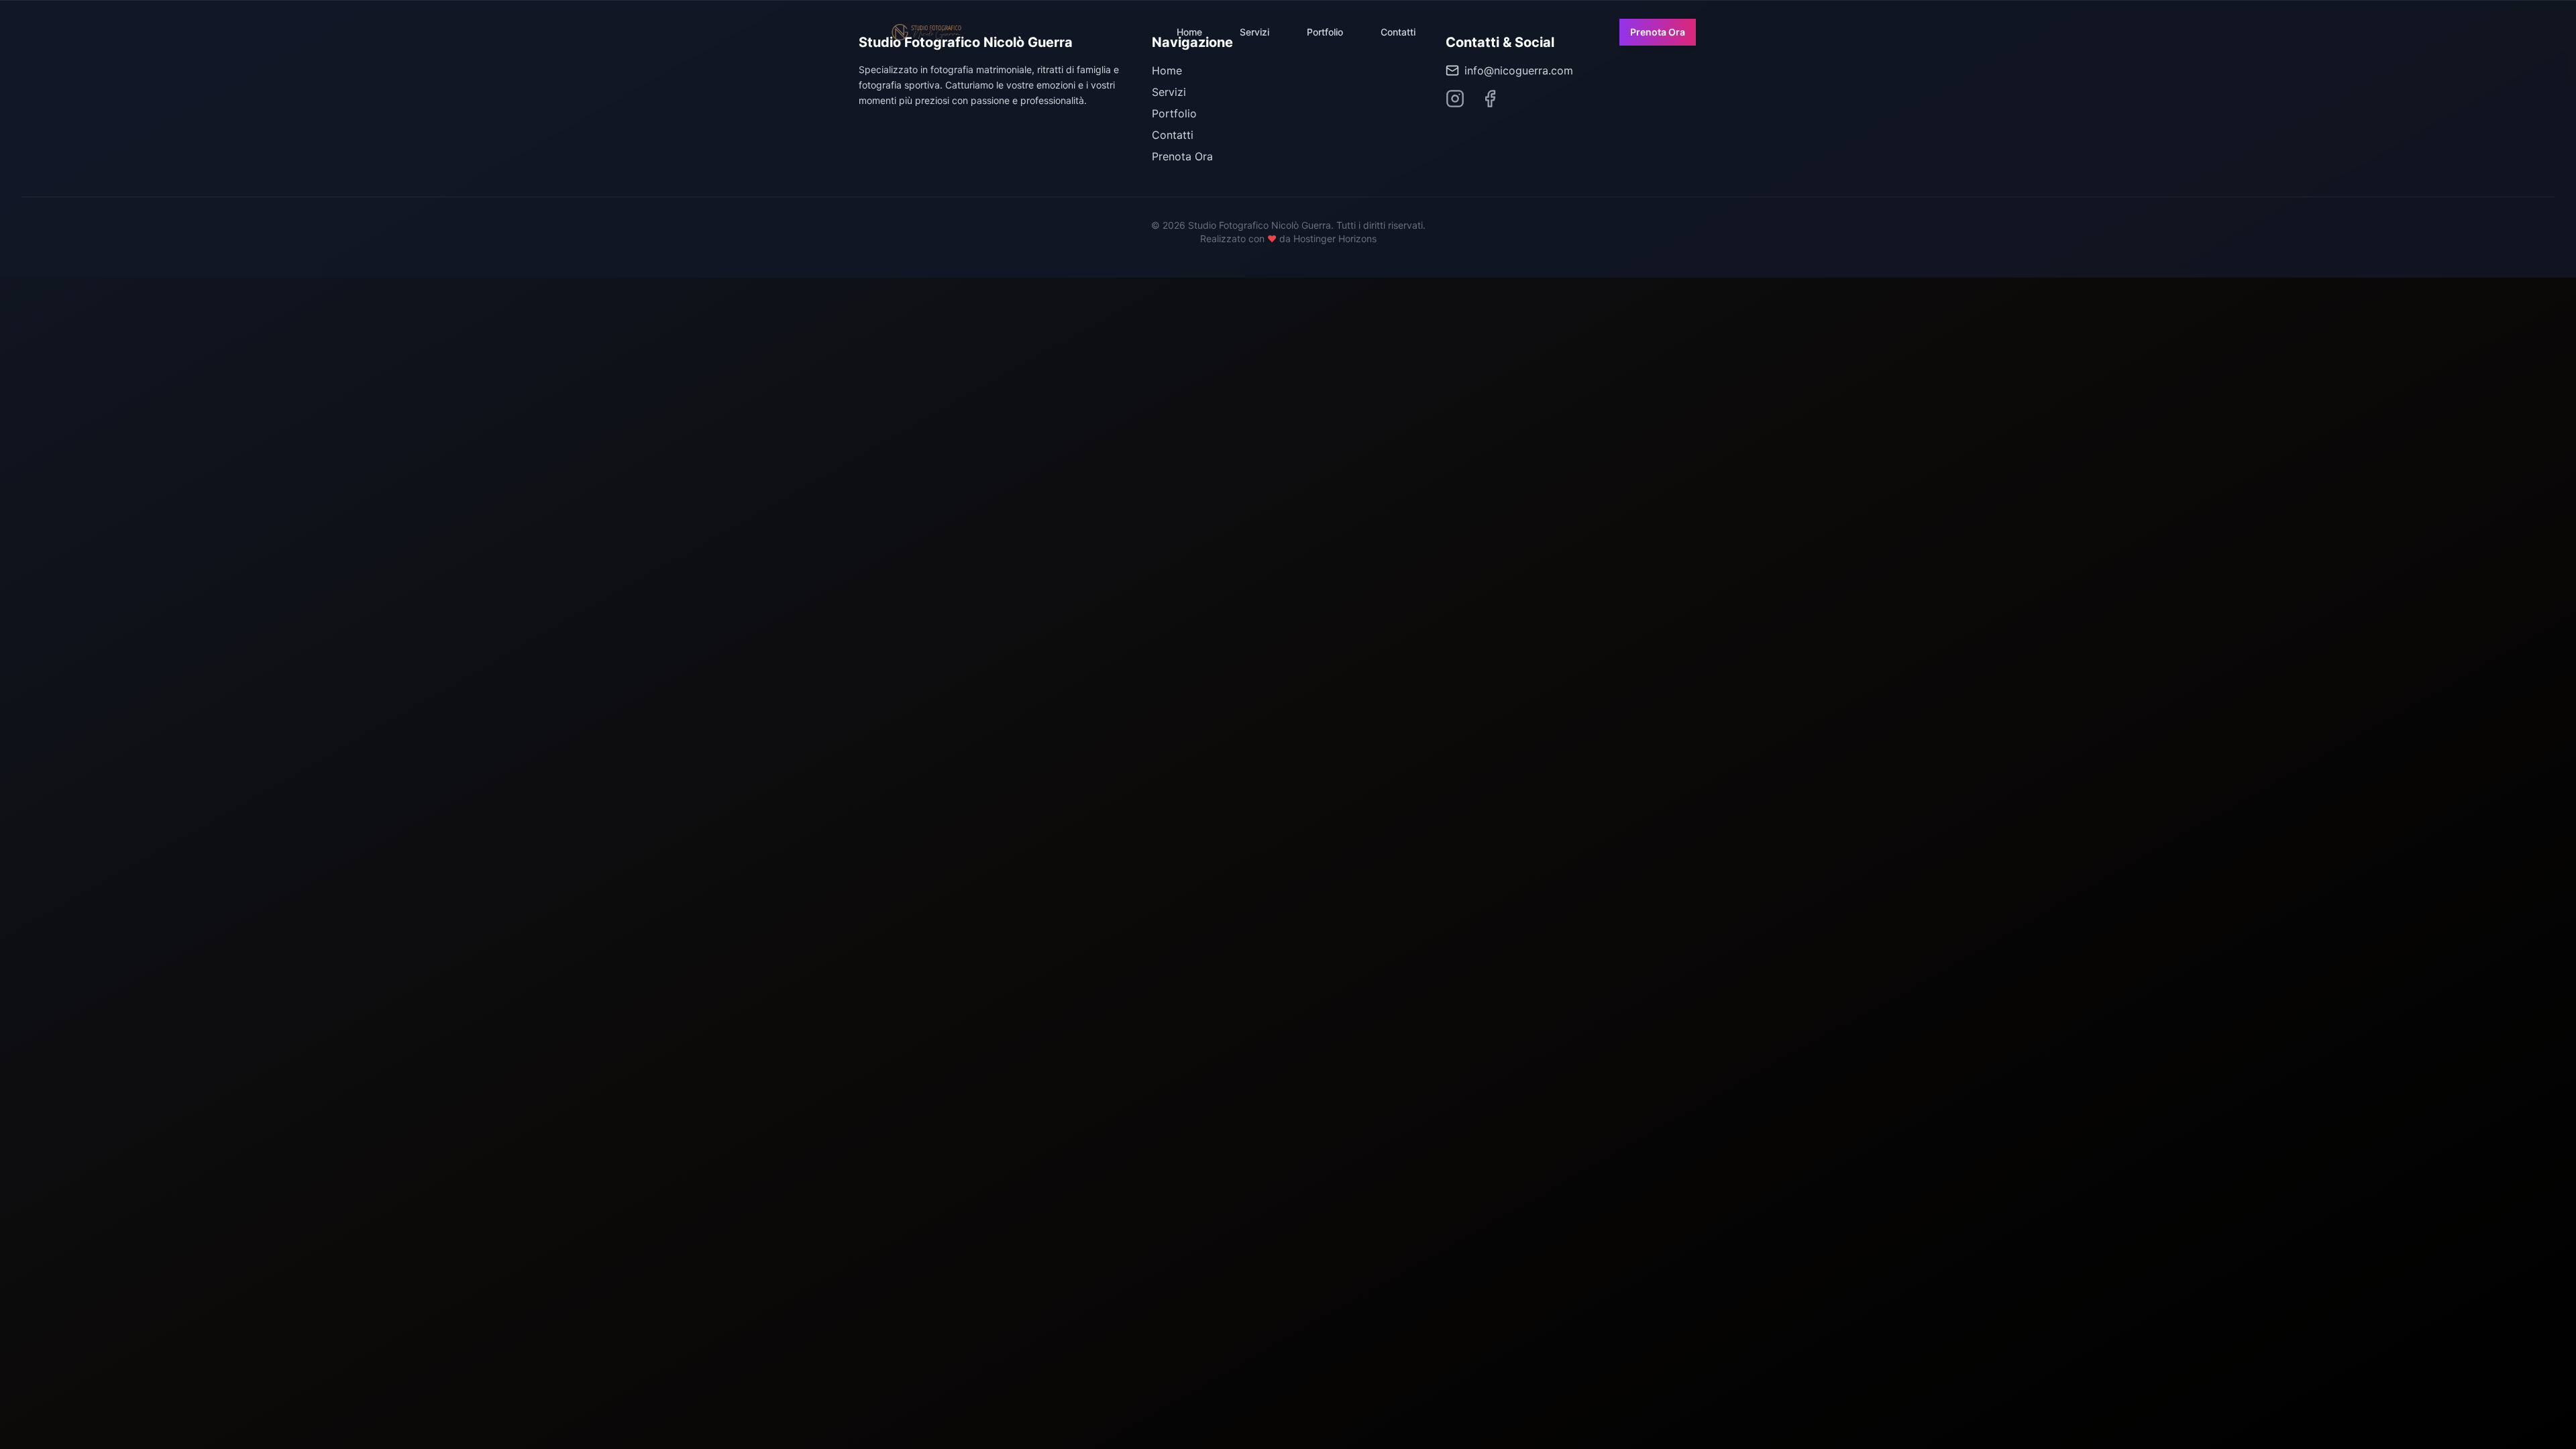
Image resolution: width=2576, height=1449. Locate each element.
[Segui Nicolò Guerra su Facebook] (1490, 99)
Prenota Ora (1658, 32)
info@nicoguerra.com (1519, 70)
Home (1189, 32)
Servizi (1254, 32)
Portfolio (1325, 32)
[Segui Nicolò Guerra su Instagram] (1455, 99)
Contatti (1398, 32)
